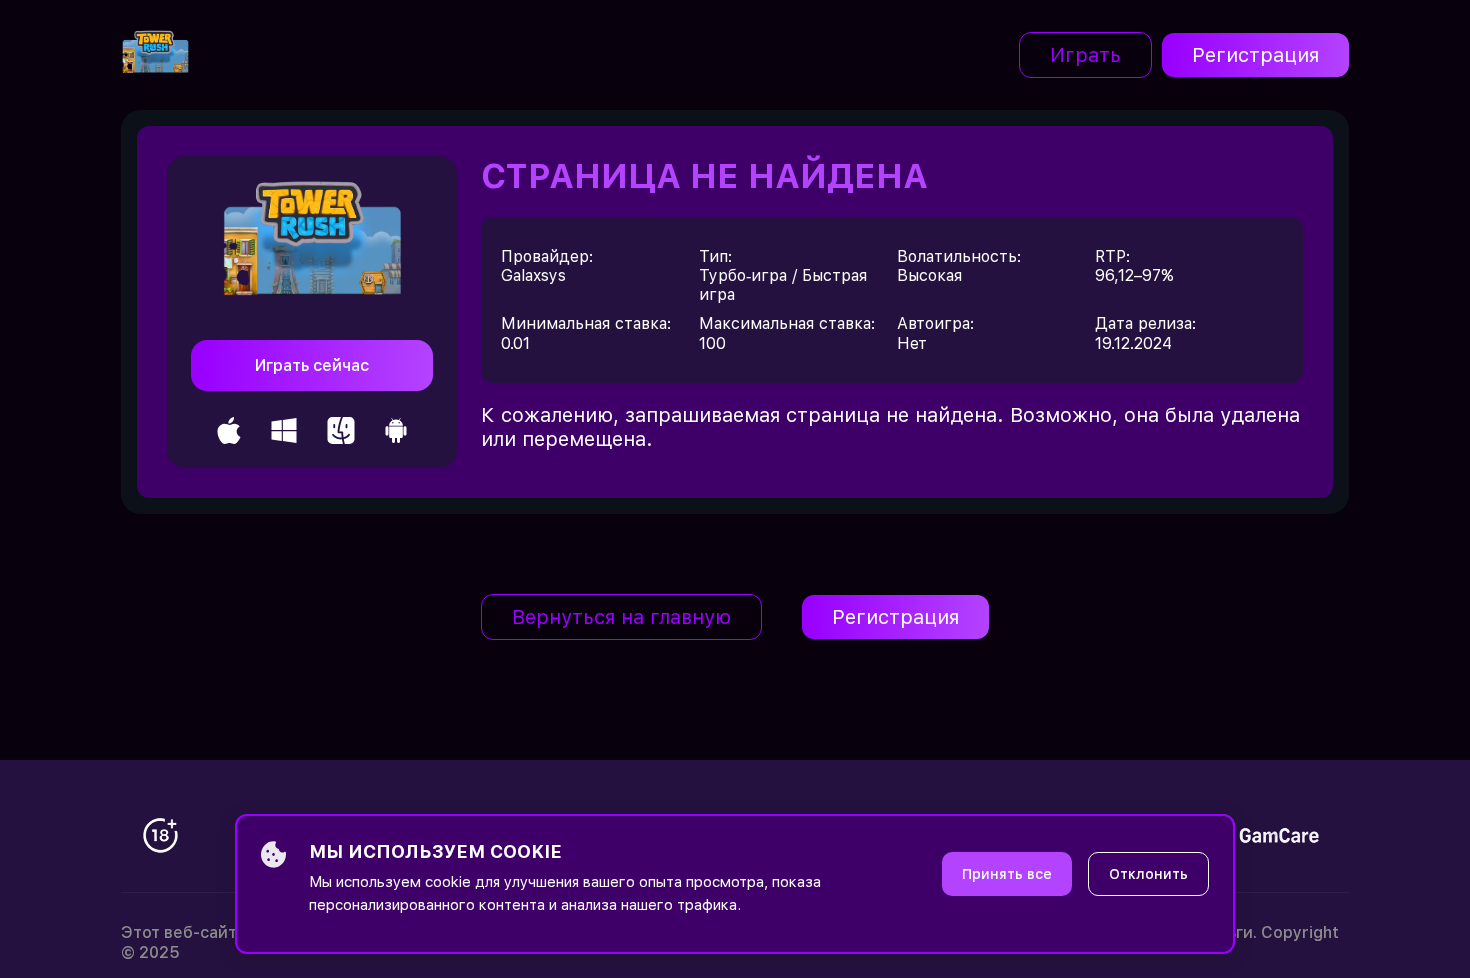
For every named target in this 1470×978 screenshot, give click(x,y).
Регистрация (1255, 55)
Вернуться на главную (621, 617)
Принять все (1007, 874)
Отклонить (1148, 874)
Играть (1085, 55)
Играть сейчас (312, 365)
